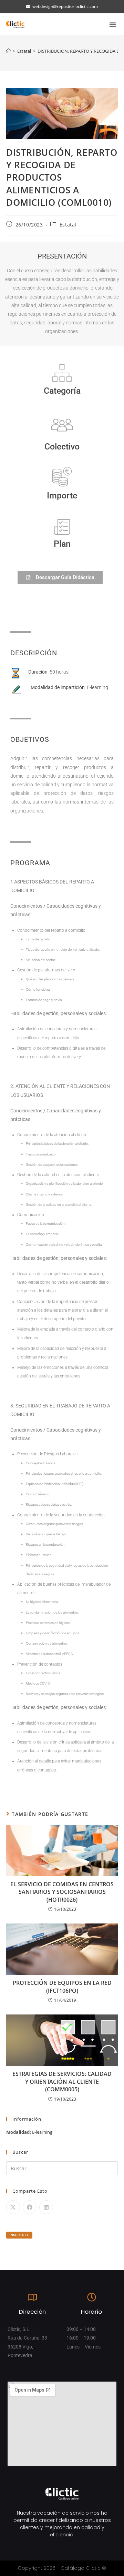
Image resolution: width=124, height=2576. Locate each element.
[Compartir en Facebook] (30, 2207)
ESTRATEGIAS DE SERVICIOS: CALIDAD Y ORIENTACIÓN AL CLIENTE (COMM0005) (62, 2082)
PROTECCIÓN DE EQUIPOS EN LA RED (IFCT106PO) (62, 1987)
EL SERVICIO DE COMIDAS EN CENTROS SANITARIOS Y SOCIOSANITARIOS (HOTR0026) (62, 1892)
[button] (113, 24)
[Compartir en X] (13, 2207)
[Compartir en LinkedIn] (46, 2207)
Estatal (68, 225)
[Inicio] (8, 51)
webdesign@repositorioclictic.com (65, 6)
